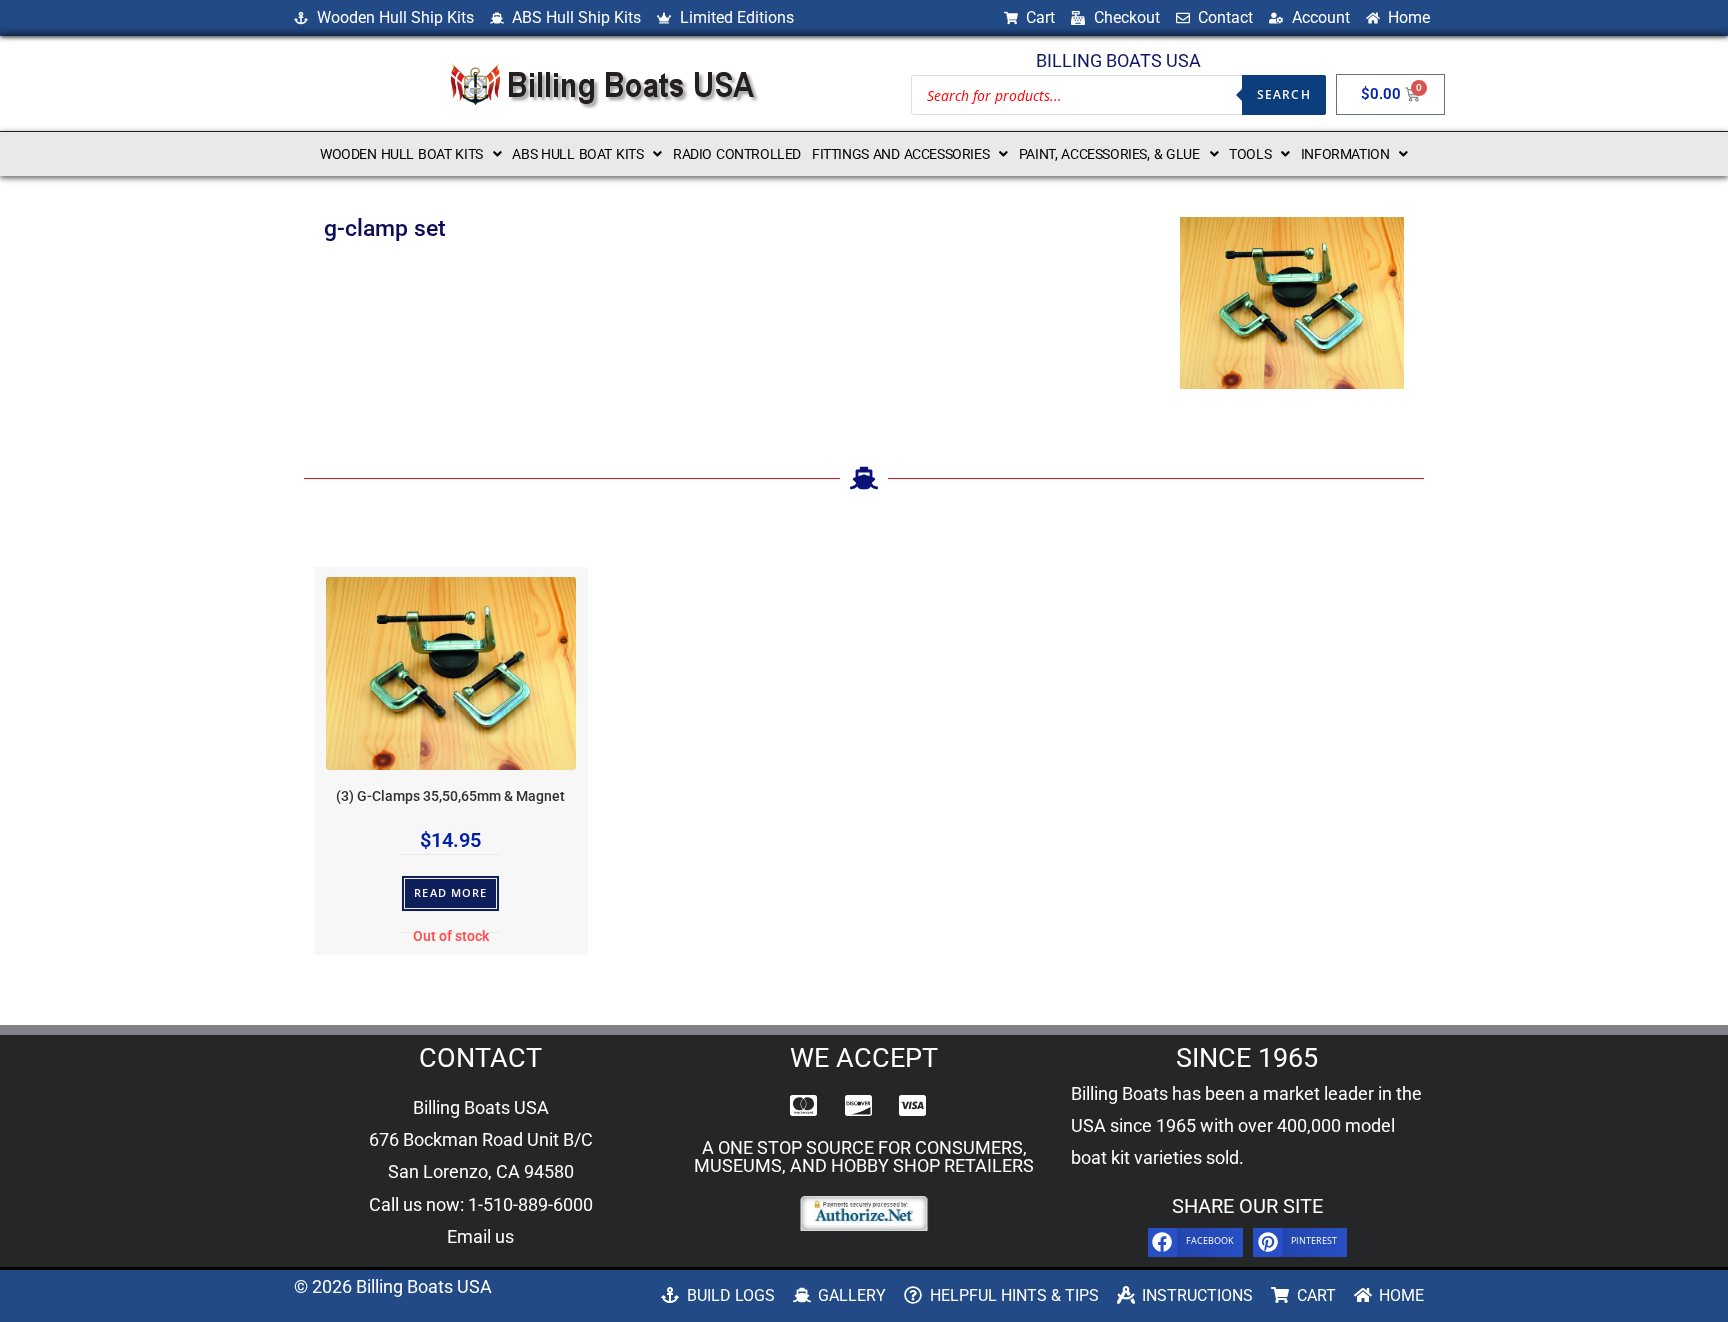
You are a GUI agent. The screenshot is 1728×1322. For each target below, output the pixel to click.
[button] (410, 154)
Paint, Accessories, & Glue (1109, 154)
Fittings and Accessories (900, 154)
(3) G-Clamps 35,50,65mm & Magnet (450, 796)
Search (1284, 94)
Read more (450, 892)
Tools (1250, 154)
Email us (480, 1236)
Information (1345, 154)
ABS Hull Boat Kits (577, 154)
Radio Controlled (737, 154)
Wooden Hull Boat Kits (401, 154)
